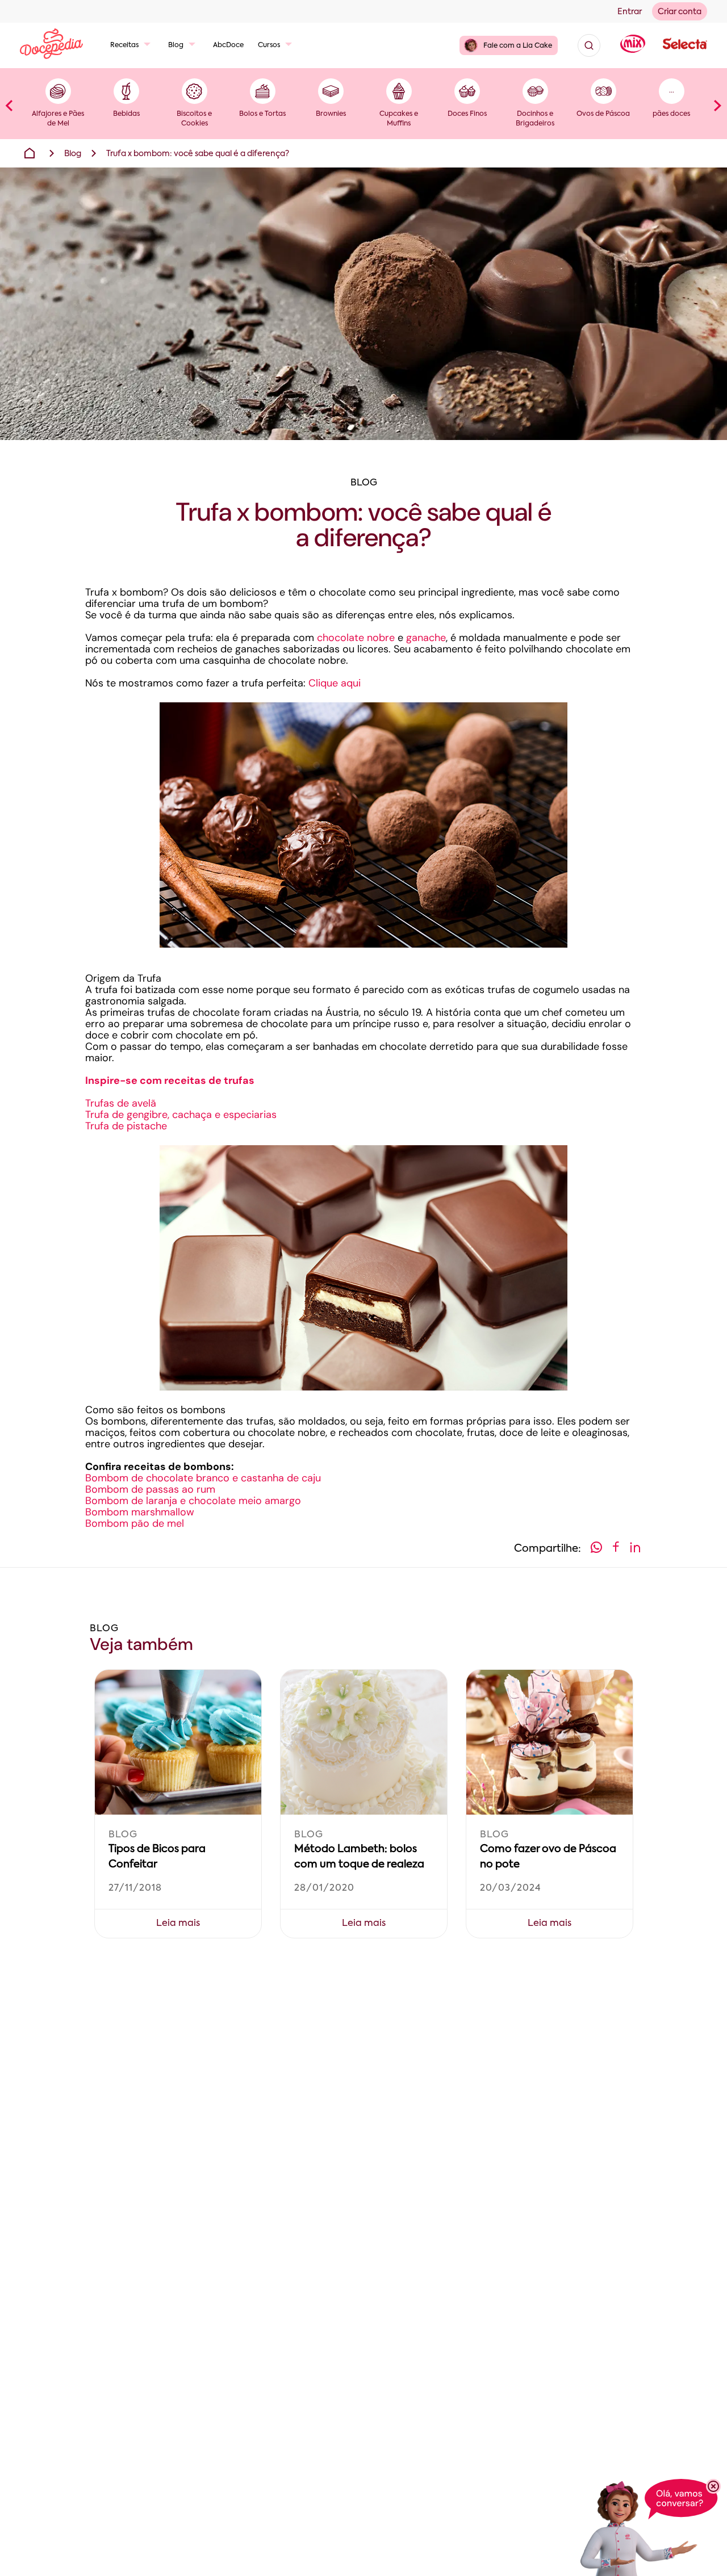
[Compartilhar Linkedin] (635, 1549)
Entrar (630, 12)
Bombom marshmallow (140, 1512)
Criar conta (680, 12)
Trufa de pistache (126, 1126)
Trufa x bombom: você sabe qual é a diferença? (198, 154)
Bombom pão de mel (135, 1523)
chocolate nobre (354, 638)
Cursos (269, 45)
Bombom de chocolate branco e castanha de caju (203, 1478)
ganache (426, 638)
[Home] (30, 153)
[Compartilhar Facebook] (616, 1549)
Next (718, 105)
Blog (176, 45)
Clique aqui (336, 683)
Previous (9, 105)
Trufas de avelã (121, 1103)
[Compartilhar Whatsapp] (596, 1549)
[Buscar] (589, 45)
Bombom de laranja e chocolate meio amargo (193, 1501)
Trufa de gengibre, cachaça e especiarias (181, 1115)
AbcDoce (228, 45)
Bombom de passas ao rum (150, 1489)
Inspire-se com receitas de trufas (170, 1080)
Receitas (124, 45)
